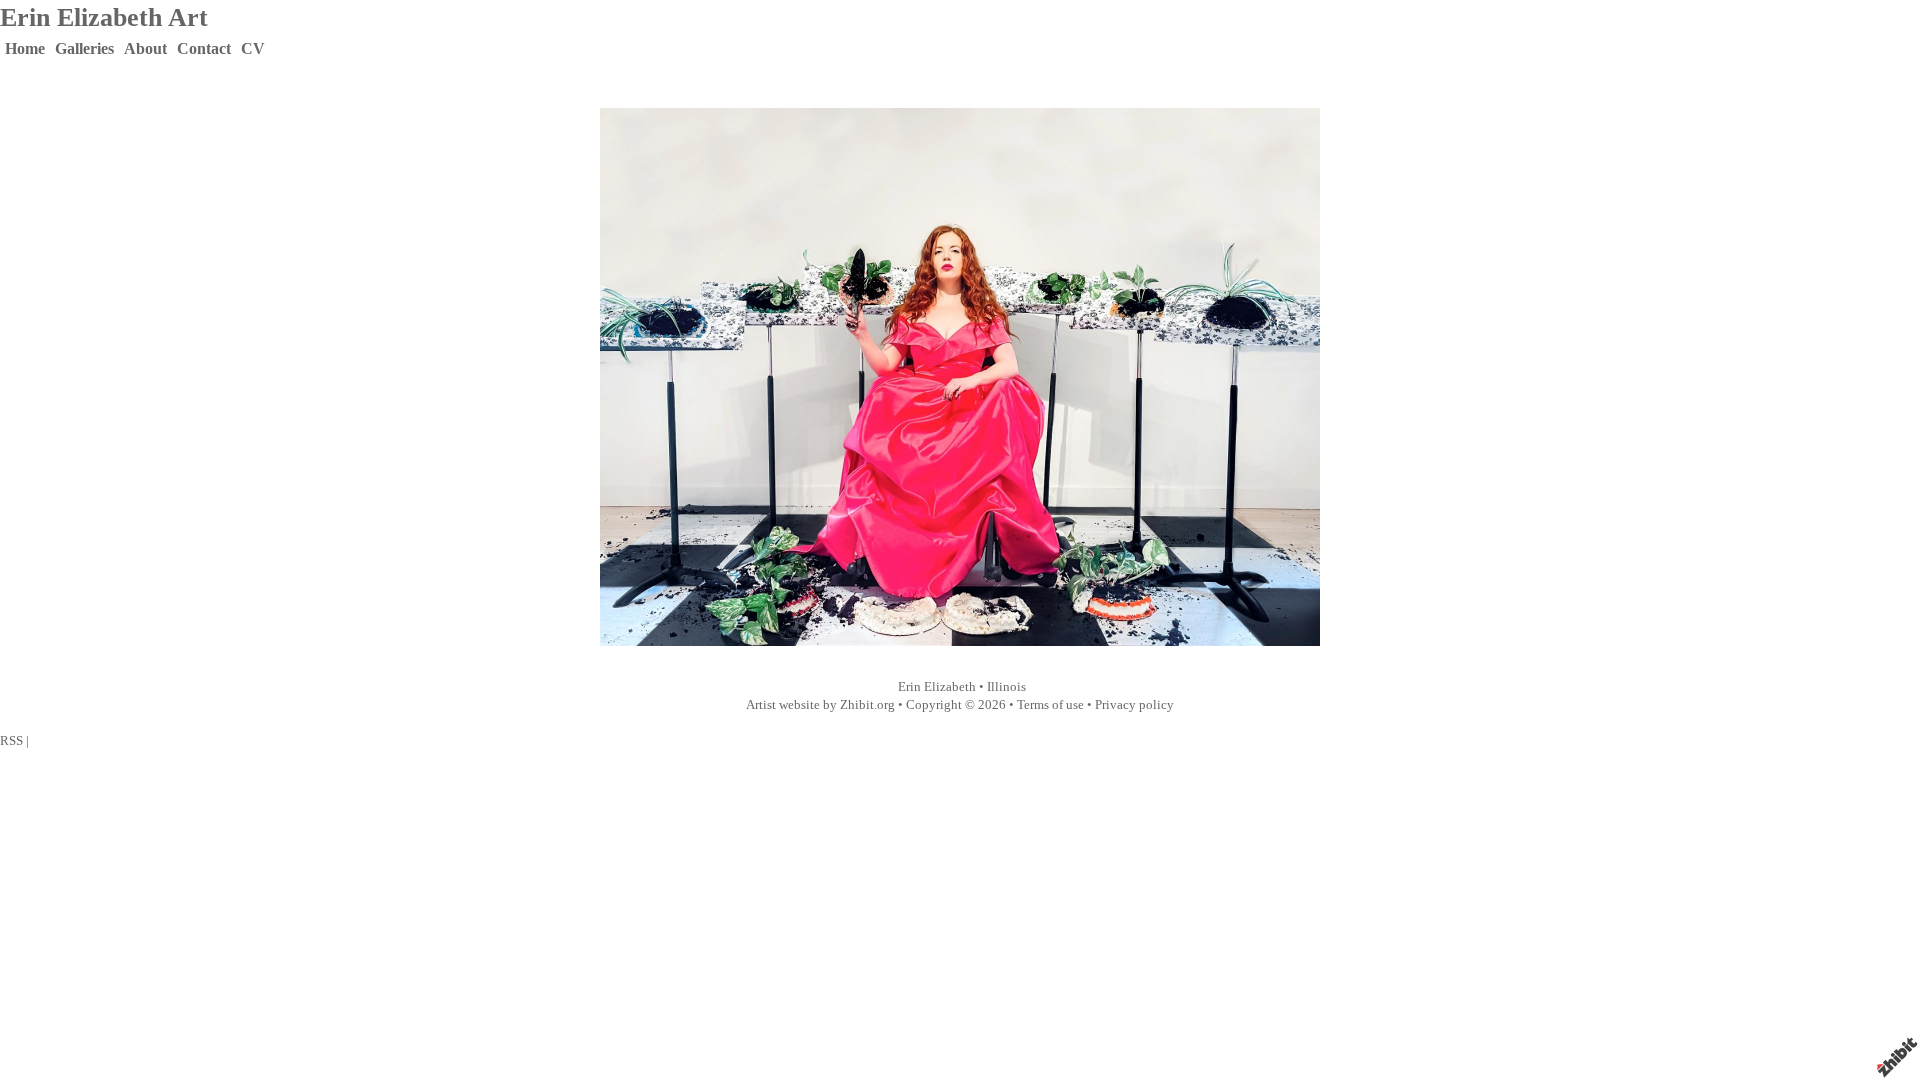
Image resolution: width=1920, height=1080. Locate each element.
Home (25, 48)
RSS (11, 741)
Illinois (1006, 687)
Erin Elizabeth (937, 687)
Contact (204, 48)
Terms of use (1050, 705)
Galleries (84, 48)
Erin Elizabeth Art (104, 17)
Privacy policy (1134, 705)
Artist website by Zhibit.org (820, 705)
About (145, 48)
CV (253, 48)
